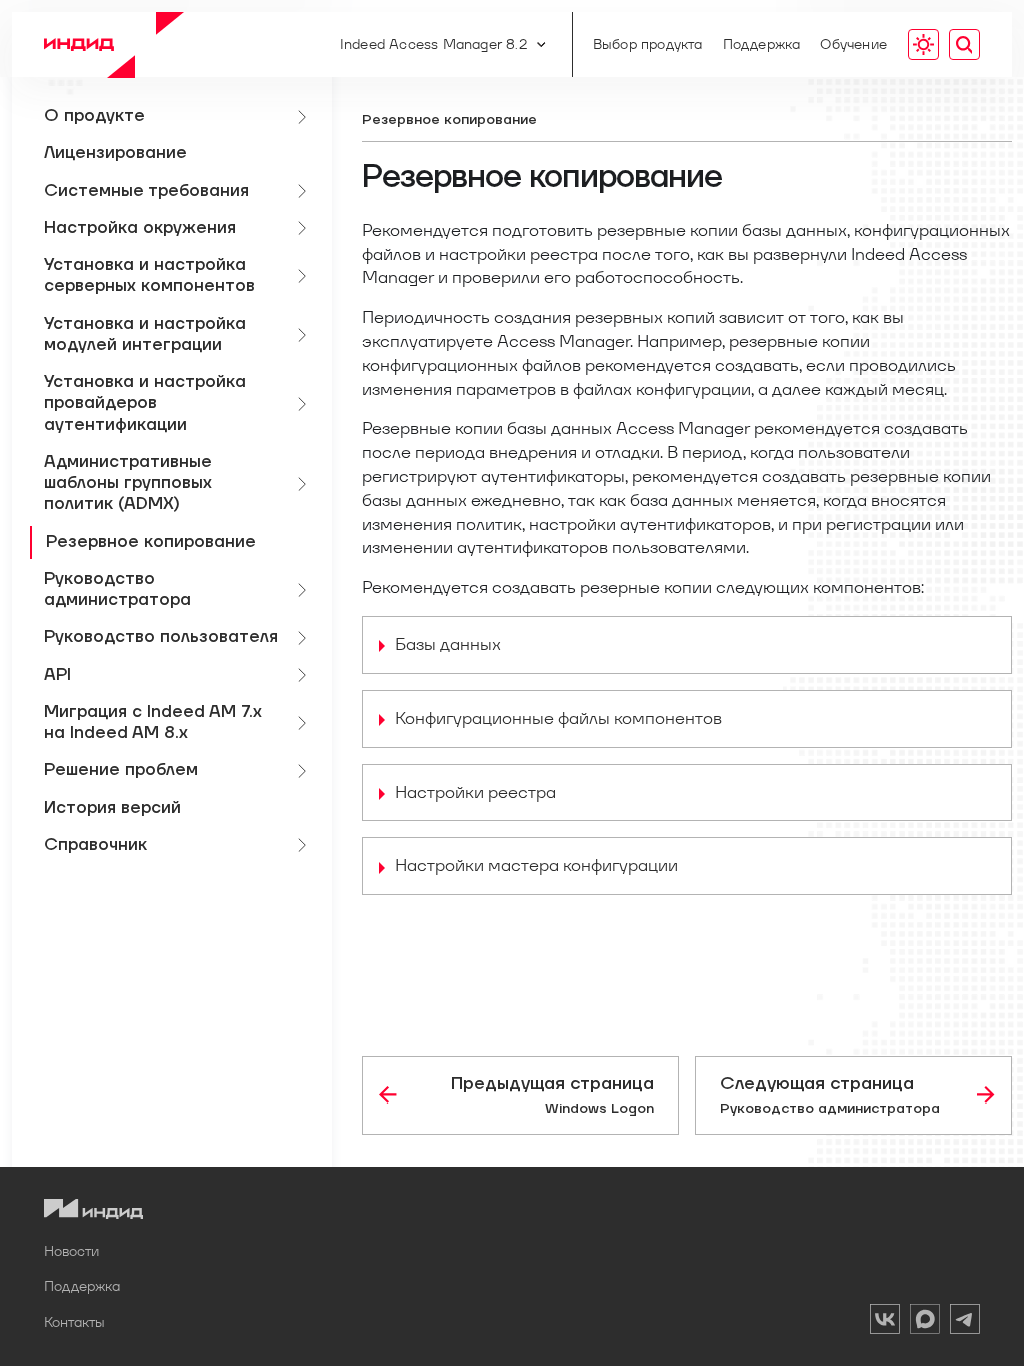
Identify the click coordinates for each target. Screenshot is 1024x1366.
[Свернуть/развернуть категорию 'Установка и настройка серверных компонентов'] (305, 276)
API (57, 675)
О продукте (94, 116)
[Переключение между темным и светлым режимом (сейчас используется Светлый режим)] (923, 45)
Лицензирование (115, 153)
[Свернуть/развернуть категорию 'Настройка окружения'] (305, 228)
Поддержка (762, 44)
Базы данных (448, 644)
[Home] (114, 44)
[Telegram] (965, 1322)
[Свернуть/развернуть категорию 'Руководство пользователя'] (305, 638)
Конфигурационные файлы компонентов (558, 718)
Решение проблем (121, 770)
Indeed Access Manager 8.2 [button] (433, 44)
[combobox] (964, 45)
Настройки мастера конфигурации (536, 865)
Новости (71, 1251)
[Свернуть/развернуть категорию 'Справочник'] (305, 845)
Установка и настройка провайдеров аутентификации (145, 403)
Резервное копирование (151, 542)
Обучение (853, 44)
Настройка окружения (140, 228)
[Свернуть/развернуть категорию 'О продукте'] (305, 117)
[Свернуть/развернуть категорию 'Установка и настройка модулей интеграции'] (305, 335)
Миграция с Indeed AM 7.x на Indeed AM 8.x (153, 722)
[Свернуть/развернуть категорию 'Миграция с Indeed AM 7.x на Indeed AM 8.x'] (305, 723)
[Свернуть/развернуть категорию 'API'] (305, 675)
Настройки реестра (475, 792)
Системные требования (146, 191)
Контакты (74, 1322)
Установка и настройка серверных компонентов (149, 275)
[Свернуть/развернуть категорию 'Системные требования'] (305, 191)
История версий (112, 808)
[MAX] (925, 1322)
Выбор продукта (648, 44)
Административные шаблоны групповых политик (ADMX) (128, 483)
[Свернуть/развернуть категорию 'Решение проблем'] (305, 771)
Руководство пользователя (161, 637)
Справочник (95, 845)
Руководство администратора (117, 589)
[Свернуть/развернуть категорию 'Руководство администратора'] (305, 590)
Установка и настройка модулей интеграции (145, 334)
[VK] (885, 1322)
